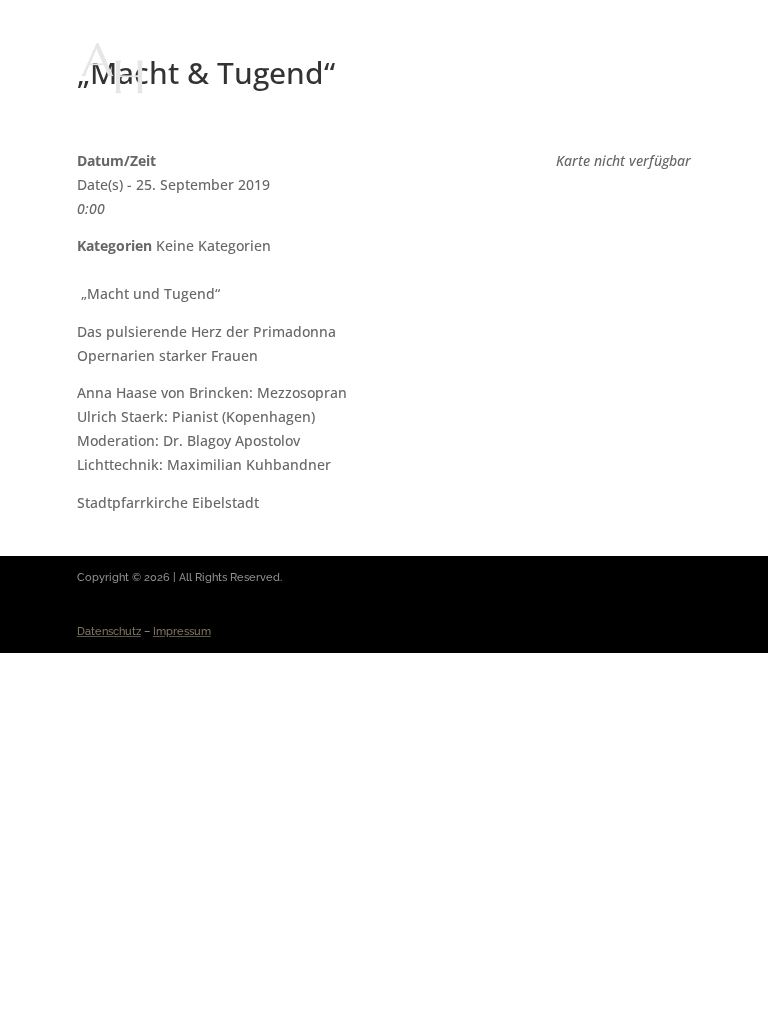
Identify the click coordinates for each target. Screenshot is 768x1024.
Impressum (182, 631)
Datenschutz (109, 631)
